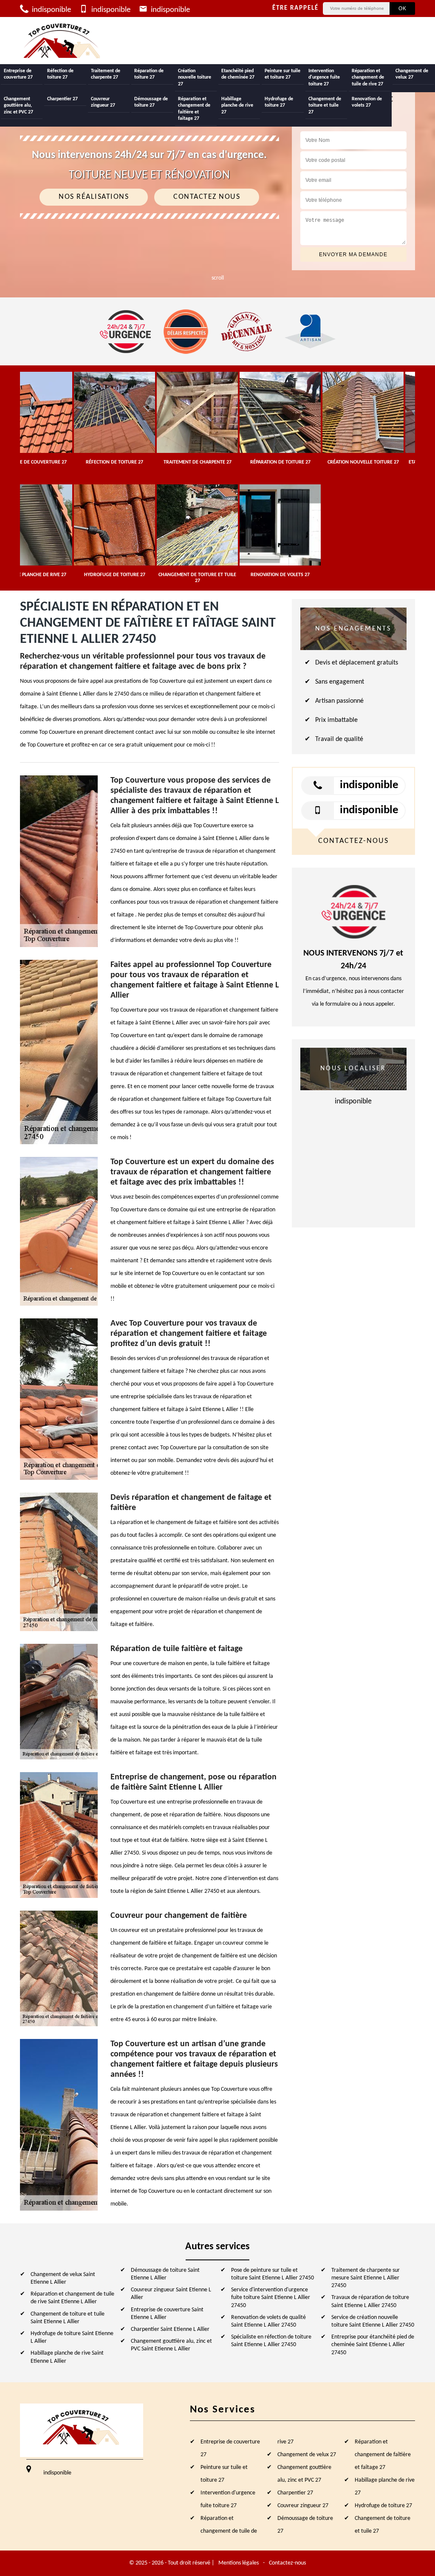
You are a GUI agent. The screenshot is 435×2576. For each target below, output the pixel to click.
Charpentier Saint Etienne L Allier (170, 2329)
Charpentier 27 (62, 99)
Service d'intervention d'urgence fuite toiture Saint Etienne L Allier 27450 (271, 2297)
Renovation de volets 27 (367, 102)
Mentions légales (239, 2563)
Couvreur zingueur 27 (103, 102)
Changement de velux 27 (412, 74)
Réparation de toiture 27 (149, 74)
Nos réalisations (94, 197)
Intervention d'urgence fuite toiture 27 (324, 78)
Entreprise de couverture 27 (18, 74)
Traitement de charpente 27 (106, 74)
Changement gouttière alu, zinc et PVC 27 (18, 106)
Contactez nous (207, 197)
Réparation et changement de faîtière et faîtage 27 (194, 109)
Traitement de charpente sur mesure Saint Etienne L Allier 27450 (366, 2278)
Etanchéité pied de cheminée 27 (238, 74)
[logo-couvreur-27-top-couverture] (62, 41)
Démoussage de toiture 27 (151, 102)
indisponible (51, 10)
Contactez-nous (287, 2563)
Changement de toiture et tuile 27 (325, 106)
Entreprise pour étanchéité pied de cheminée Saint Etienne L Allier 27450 (373, 2345)
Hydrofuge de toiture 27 (279, 102)
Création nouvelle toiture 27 (195, 78)
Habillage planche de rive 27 (237, 106)
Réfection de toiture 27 (60, 74)
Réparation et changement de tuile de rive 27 (368, 78)
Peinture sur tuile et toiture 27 (282, 74)
